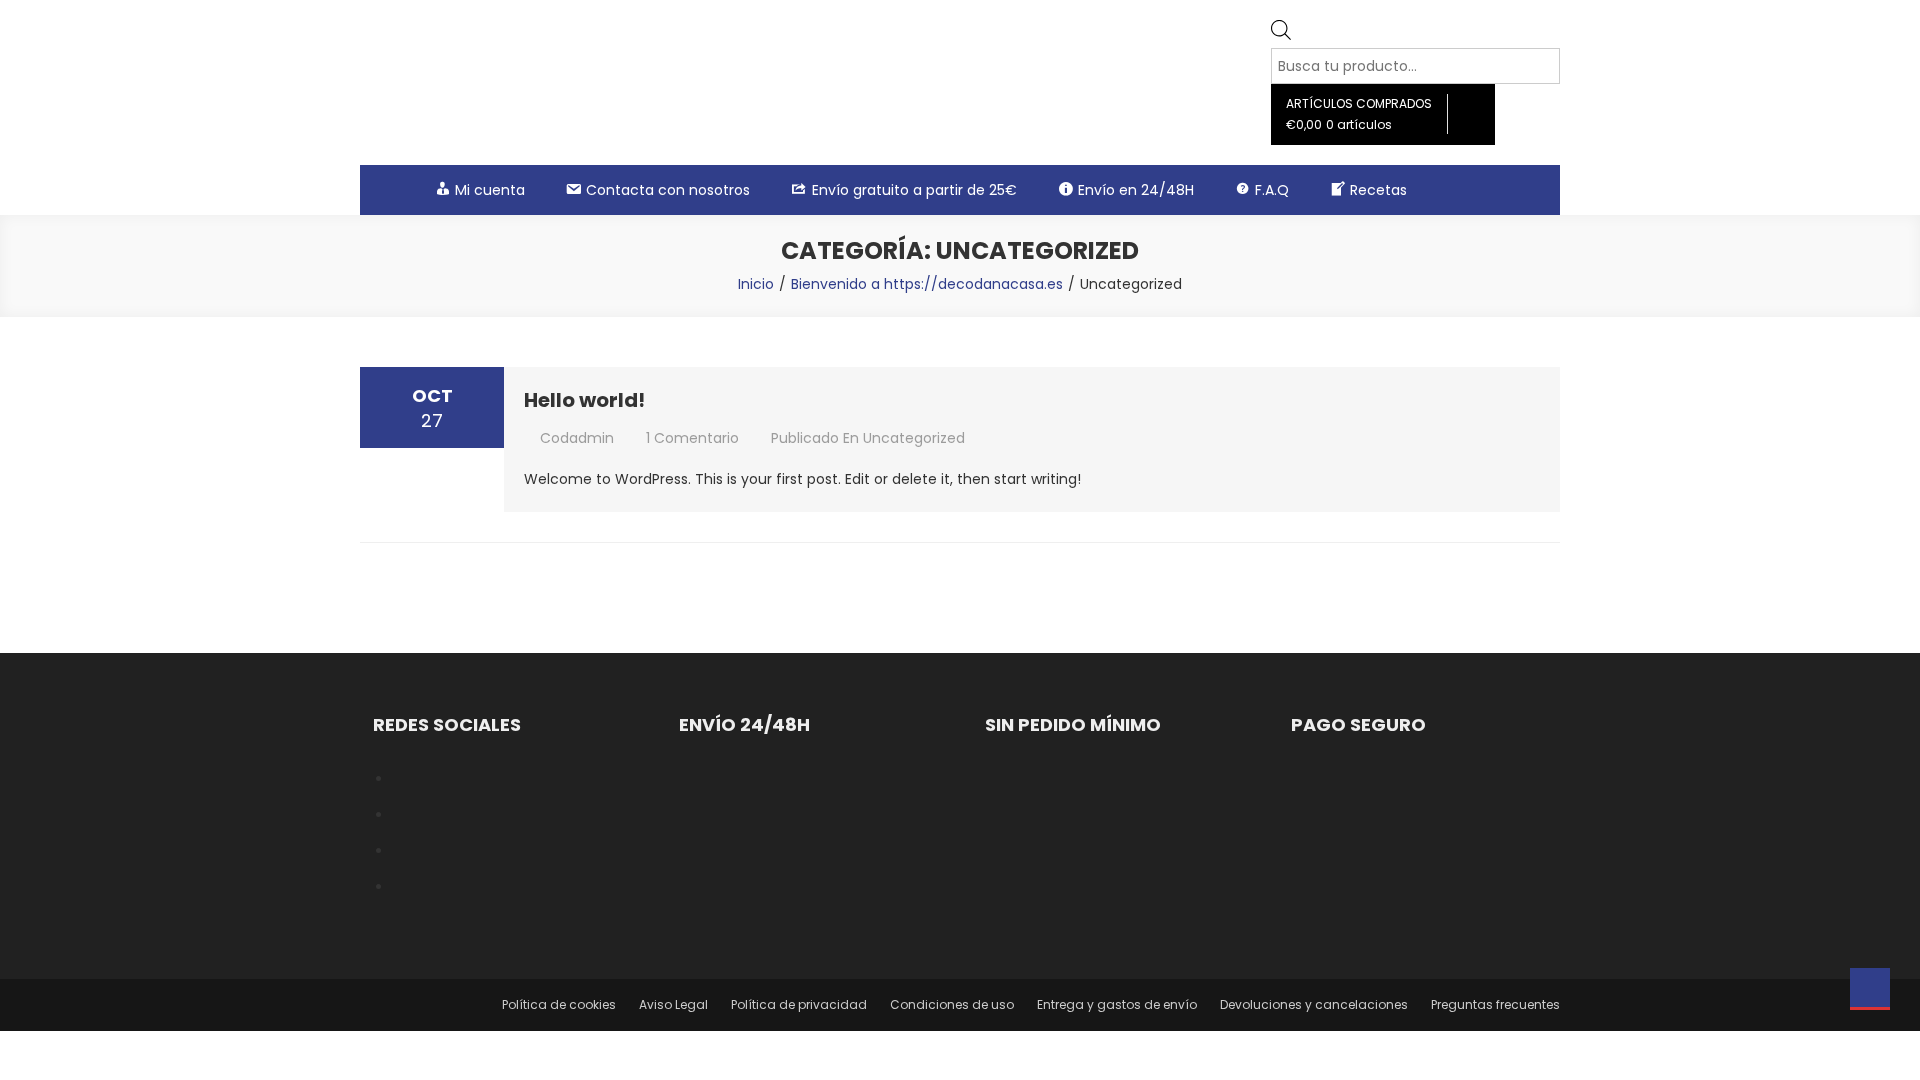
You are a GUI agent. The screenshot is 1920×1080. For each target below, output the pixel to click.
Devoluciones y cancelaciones (1314, 1004)
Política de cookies (559, 1004)
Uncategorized (914, 438)
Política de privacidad (799, 1004)
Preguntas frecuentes (1495, 1004)
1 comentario (692, 438)
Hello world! (584, 400)
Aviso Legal (673, 1004)
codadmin (577, 438)
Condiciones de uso (952, 1004)
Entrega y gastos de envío (1117, 1004)
